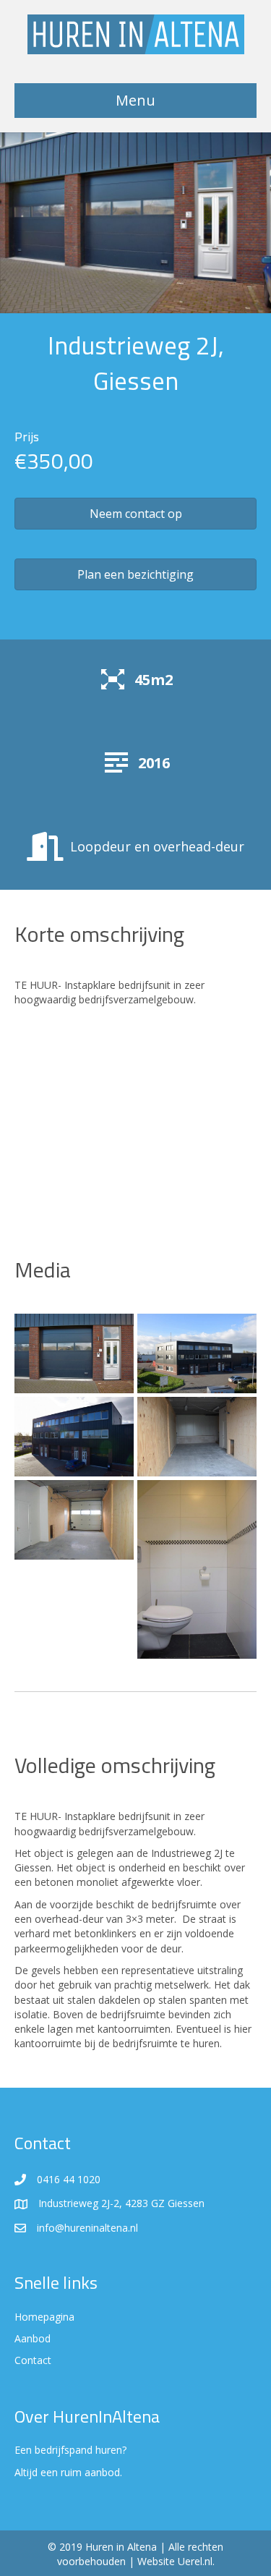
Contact (33, 2360)
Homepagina (44, 2317)
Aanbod (33, 2338)
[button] (135, 514)
